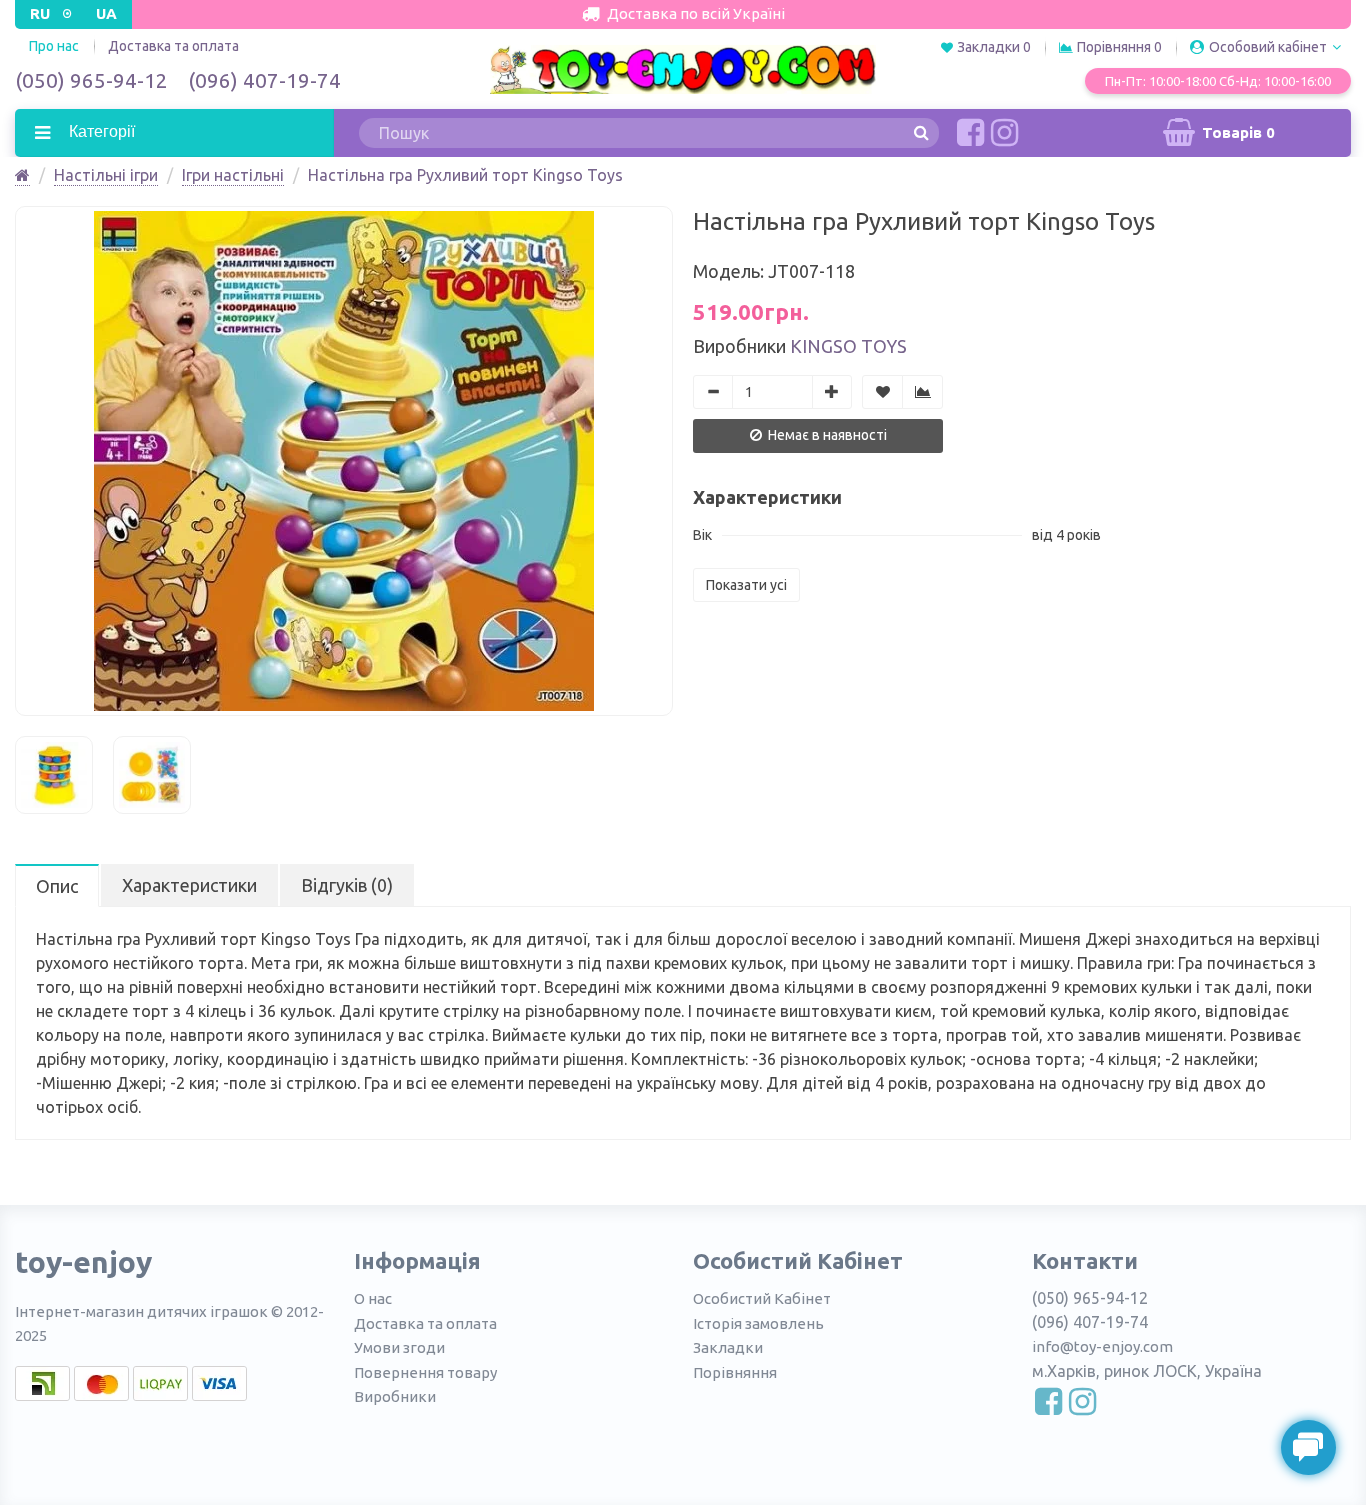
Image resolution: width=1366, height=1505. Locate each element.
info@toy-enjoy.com (1102, 1346)
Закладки (728, 1347)
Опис (57, 886)
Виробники (395, 1396)
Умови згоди (399, 1347)
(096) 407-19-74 (264, 80)
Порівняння (735, 1372)
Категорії (100, 131)
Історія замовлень (758, 1323)
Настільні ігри (106, 175)
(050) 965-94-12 (91, 80)
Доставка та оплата (173, 46)
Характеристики (189, 885)
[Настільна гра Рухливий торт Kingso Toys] (344, 461)
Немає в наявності (826, 435)
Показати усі (746, 585)
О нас (373, 1298)
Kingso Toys (848, 346)
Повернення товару (425, 1372)
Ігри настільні (233, 175)
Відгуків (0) (347, 885)
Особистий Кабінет (762, 1298)
